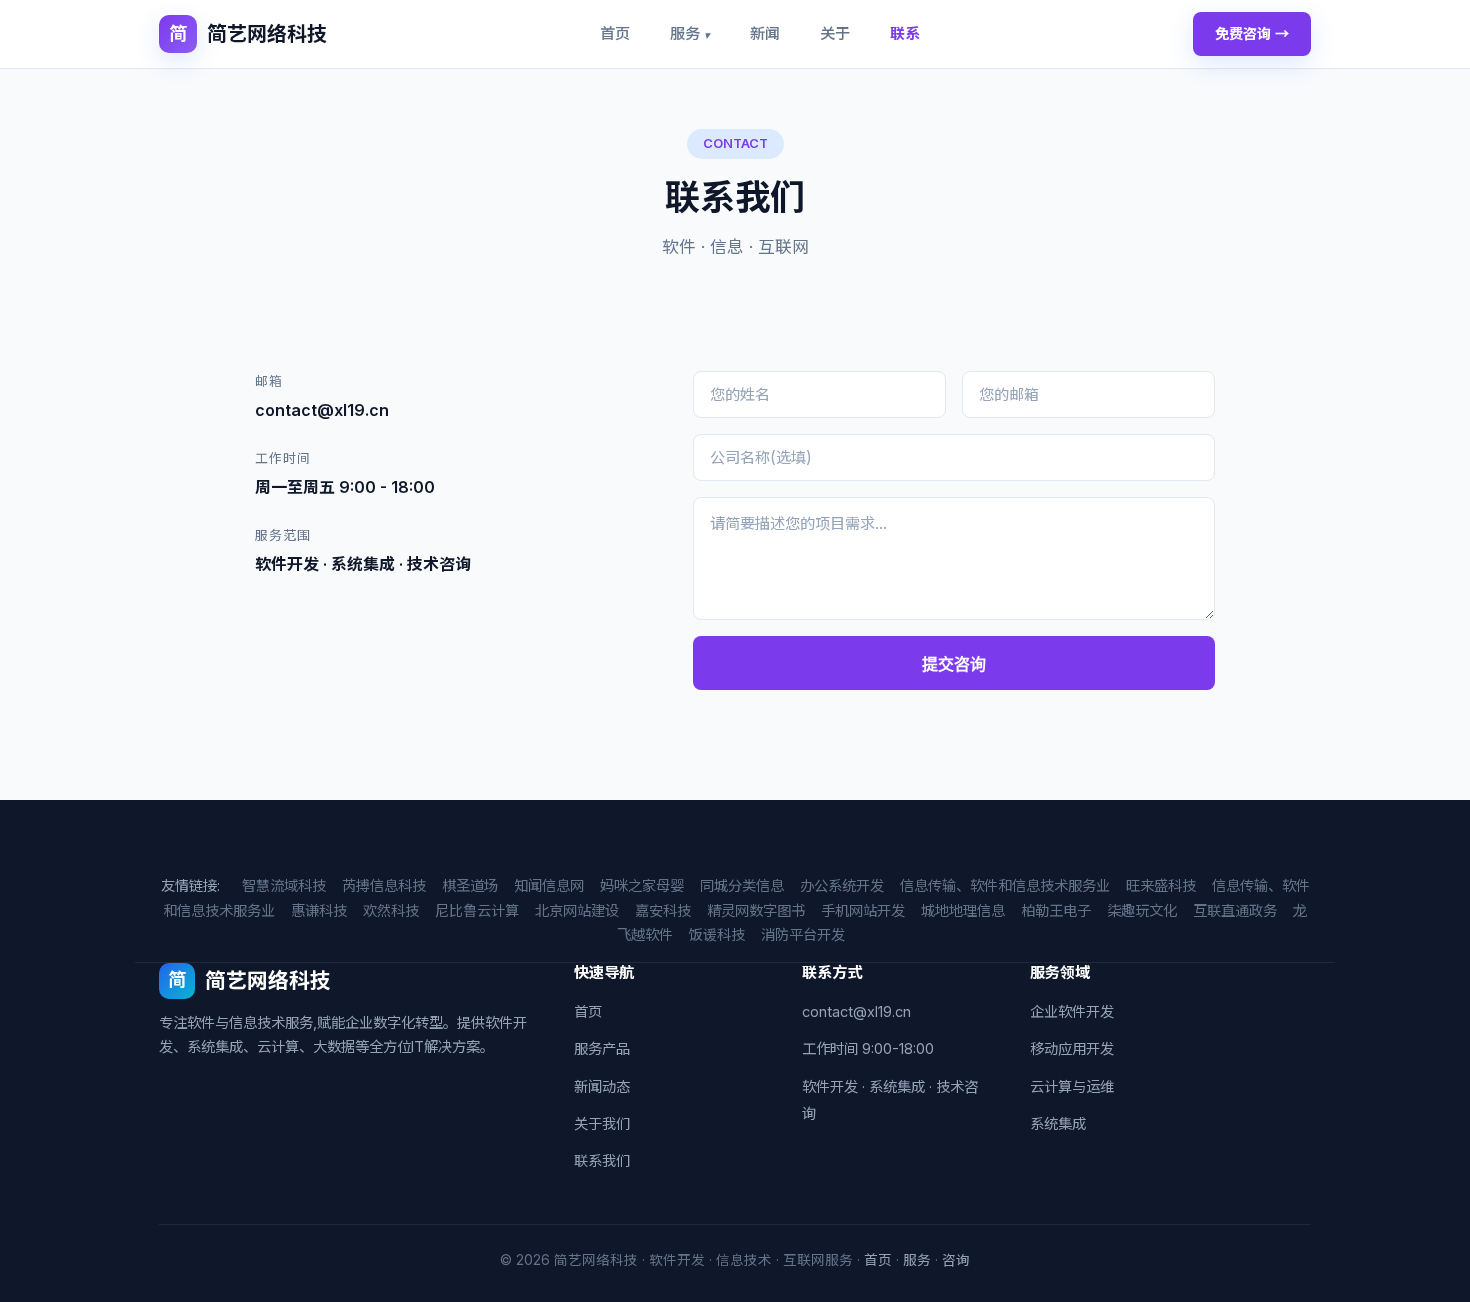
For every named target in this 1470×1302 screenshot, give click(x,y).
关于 (835, 33)
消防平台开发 (803, 934)
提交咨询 (954, 664)
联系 (905, 33)
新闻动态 (602, 1086)
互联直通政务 (1235, 910)
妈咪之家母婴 (642, 885)
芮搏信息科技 (384, 885)
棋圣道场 (470, 885)
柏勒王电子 (1056, 910)
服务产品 (602, 1048)
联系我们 (602, 1160)
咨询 (956, 1260)
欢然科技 (391, 910)
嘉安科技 (663, 910)
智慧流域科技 (284, 885)
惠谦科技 (319, 910)
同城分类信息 (742, 885)
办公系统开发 (842, 885)
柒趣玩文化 (1142, 910)
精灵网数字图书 (756, 910)
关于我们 (602, 1123)
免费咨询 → (1252, 33)
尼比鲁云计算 (477, 910)
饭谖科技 (717, 934)
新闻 (765, 33)
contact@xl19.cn (856, 1011)
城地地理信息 (963, 910)
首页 (615, 33)
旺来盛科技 (1161, 885)
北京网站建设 (577, 910)
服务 (690, 33)
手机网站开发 (863, 910)
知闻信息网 (549, 885)
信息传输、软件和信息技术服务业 (1005, 885)
